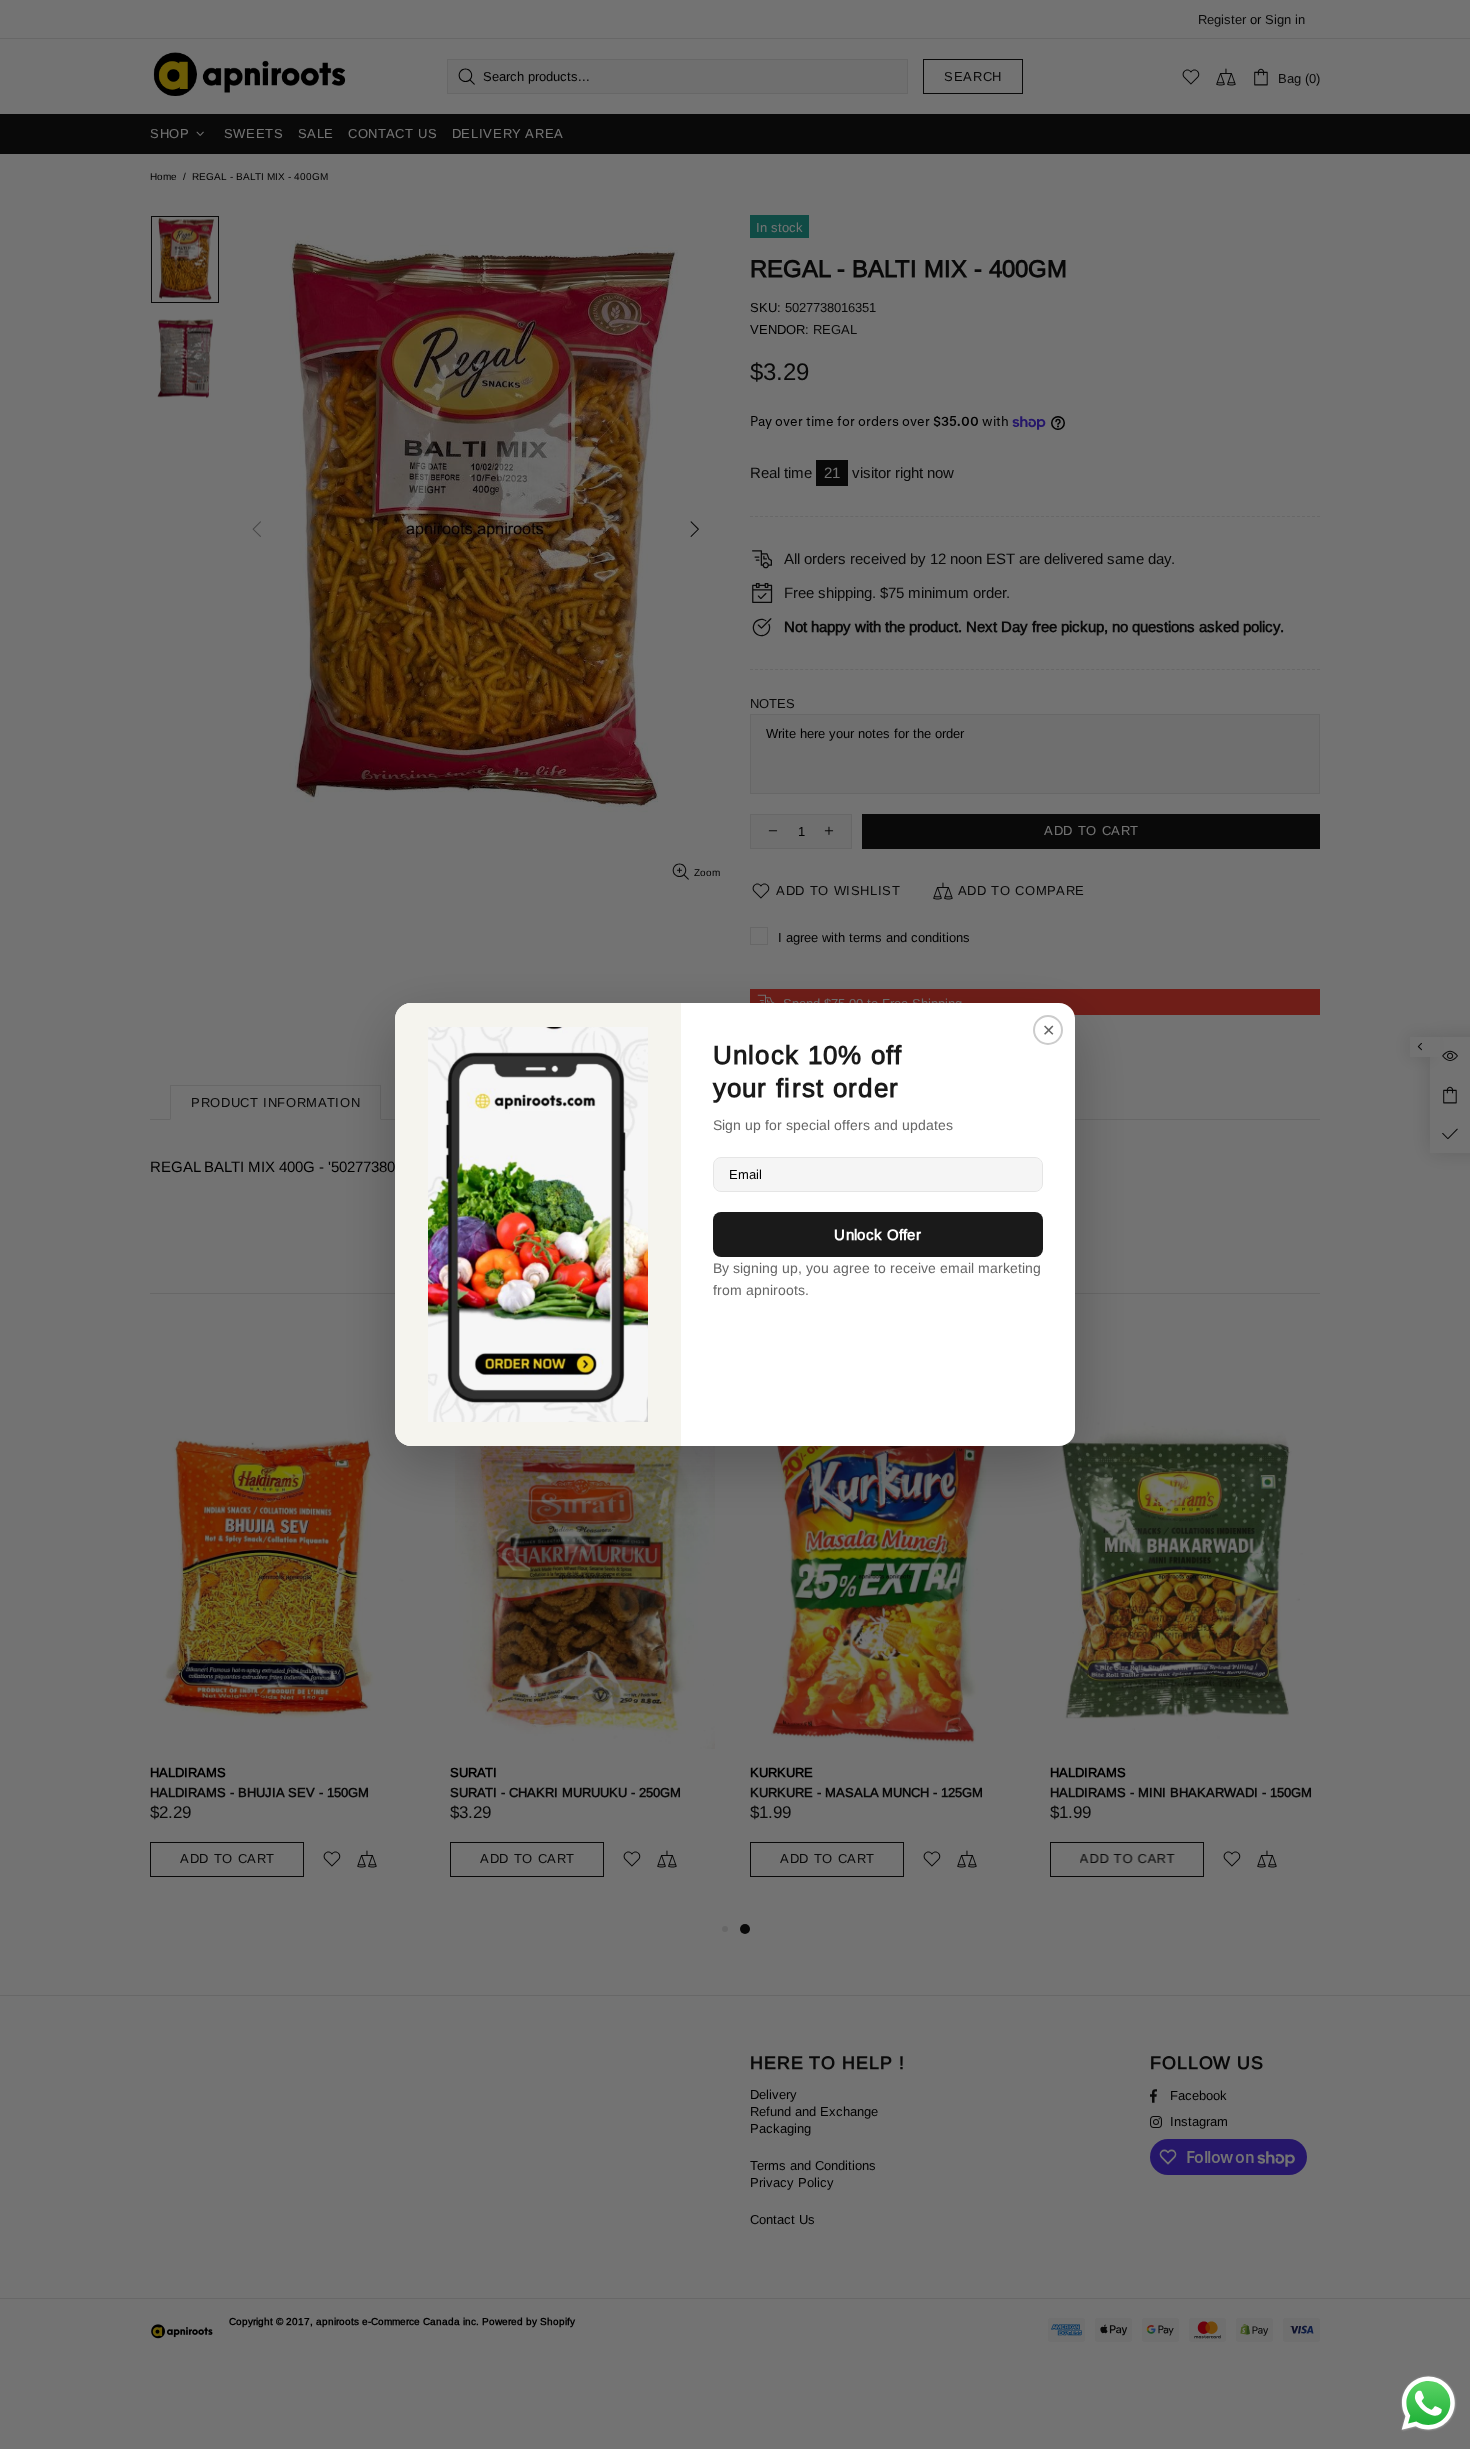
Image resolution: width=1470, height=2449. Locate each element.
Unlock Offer (877, 1234)
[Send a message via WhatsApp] (1428, 2403)
